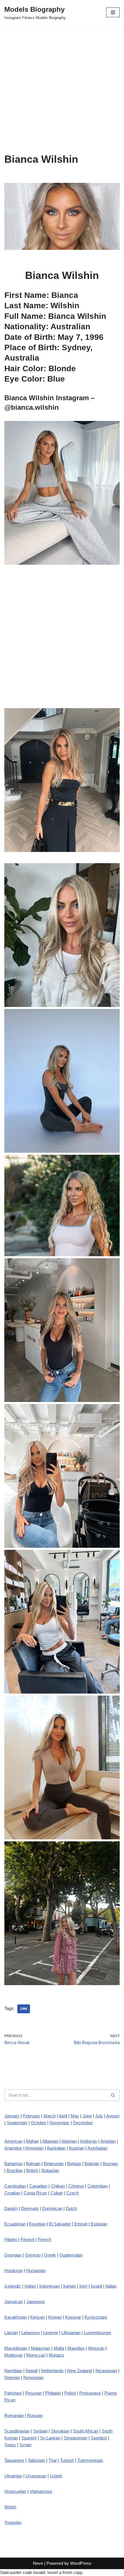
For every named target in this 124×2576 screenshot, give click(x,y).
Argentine (13, 2148)
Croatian (12, 2193)
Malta (59, 2348)
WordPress (81, 2563)
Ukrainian (13, 2476)
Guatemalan (71, 2255)
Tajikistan (36, 2460)
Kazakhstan (16, 2317)
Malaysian (41, 2348)
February (32, 2116)
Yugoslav (13, 2522)
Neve (38, 2563)
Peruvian (33, 2393)
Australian (56, 2148)
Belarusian (54, 2164)
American (13, 2141)
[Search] (113, 2095)
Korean (55, 2317)
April (63, 2116)
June (87, 2116)
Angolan (108, 2141)
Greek (50, 2255)
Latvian (11, 2333)
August (113, 2116)
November (60, 2123)
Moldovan (14, 2355)
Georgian (13, 2255)
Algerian (69, 2141)
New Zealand (80, 2371)
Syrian (25, 2445)
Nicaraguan (106, 2371)
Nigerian (12, 2377)
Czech (73, 2193)
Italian (111, 2286)
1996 (24, 2009)
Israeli (96, 2286)
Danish (11, 2208)
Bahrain (33, 2164)
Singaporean (76, 2438)
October (38, 2123)
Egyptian (37, 2224)
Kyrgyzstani (96, 2317)
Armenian (34, 2148)
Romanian (14, 2415)
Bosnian (110, 2164)
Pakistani (13, 2393)
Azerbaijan (97, 2148)
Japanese (35, 2302)
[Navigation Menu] (113, 12)
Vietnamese (41, 2491)
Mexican (96, 2348)
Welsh (10, 2507)
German (33, 2255)
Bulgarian (50, 2170)
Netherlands (52, 2371)
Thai (52, 2460)
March (50, 2116)
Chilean (58, 2186)
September (17, 2123)
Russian (35, 2415)
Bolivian (92, 2164)
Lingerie (51, 2333)
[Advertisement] (62, 89)
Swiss (10, 2445)
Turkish (67, 2460)
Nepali (32, 2371)
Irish (83, 2286)
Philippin (53, 2393)
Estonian (99, 2224)
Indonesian (49, 2286)
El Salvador (60, 2224)
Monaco (56, 2355)
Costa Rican (35, 2193)
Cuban (57, 2193)
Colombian (97, 2186)
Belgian (74, 2164)
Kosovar (73, 2317)
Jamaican (14, 2302)
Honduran (14, 2270)
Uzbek (56, 2476)
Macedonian (16, 2348)
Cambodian (15, 2186)
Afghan (32, 2141)
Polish (70, 2393)
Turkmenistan (90, 2460)
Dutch (71, 2208)
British (32, 2170)
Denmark (30, 2208)
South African (86, 2431)
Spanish (29, 2438)
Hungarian (36, 2270)
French (44, 2239)
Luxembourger (98, 2333)
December (83, 2123)
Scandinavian (17, 2431)
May (75, 2116)
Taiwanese (14, 2460)
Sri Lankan (50, 2438)
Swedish (99, 2438)
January (12, 2116)
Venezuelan (15, 2491)
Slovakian (60, 2431)
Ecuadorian (15, 2224)
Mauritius (76, 2348)
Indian (30, 2286)
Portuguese (90, 2393)
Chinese (76, 2186)
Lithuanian (71, 2333)
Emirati (81, 2224)
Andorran (89, 2141)
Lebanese (31, 2333)
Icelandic (13, 2286)
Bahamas (13, 2164)
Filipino (11, 2239)
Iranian (69, 2286)
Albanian (50, 2141)
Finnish (28, 2239)
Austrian (76, 2148)
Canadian (38, 2186)
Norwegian (33, 2377)
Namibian (13, 2371)
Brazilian (15, 2170)
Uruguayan (36, 2476)
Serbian (40, 2431)
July (99, 2116)
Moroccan (36, 2355)
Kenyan (37, 2317)
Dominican (52, 2208)
